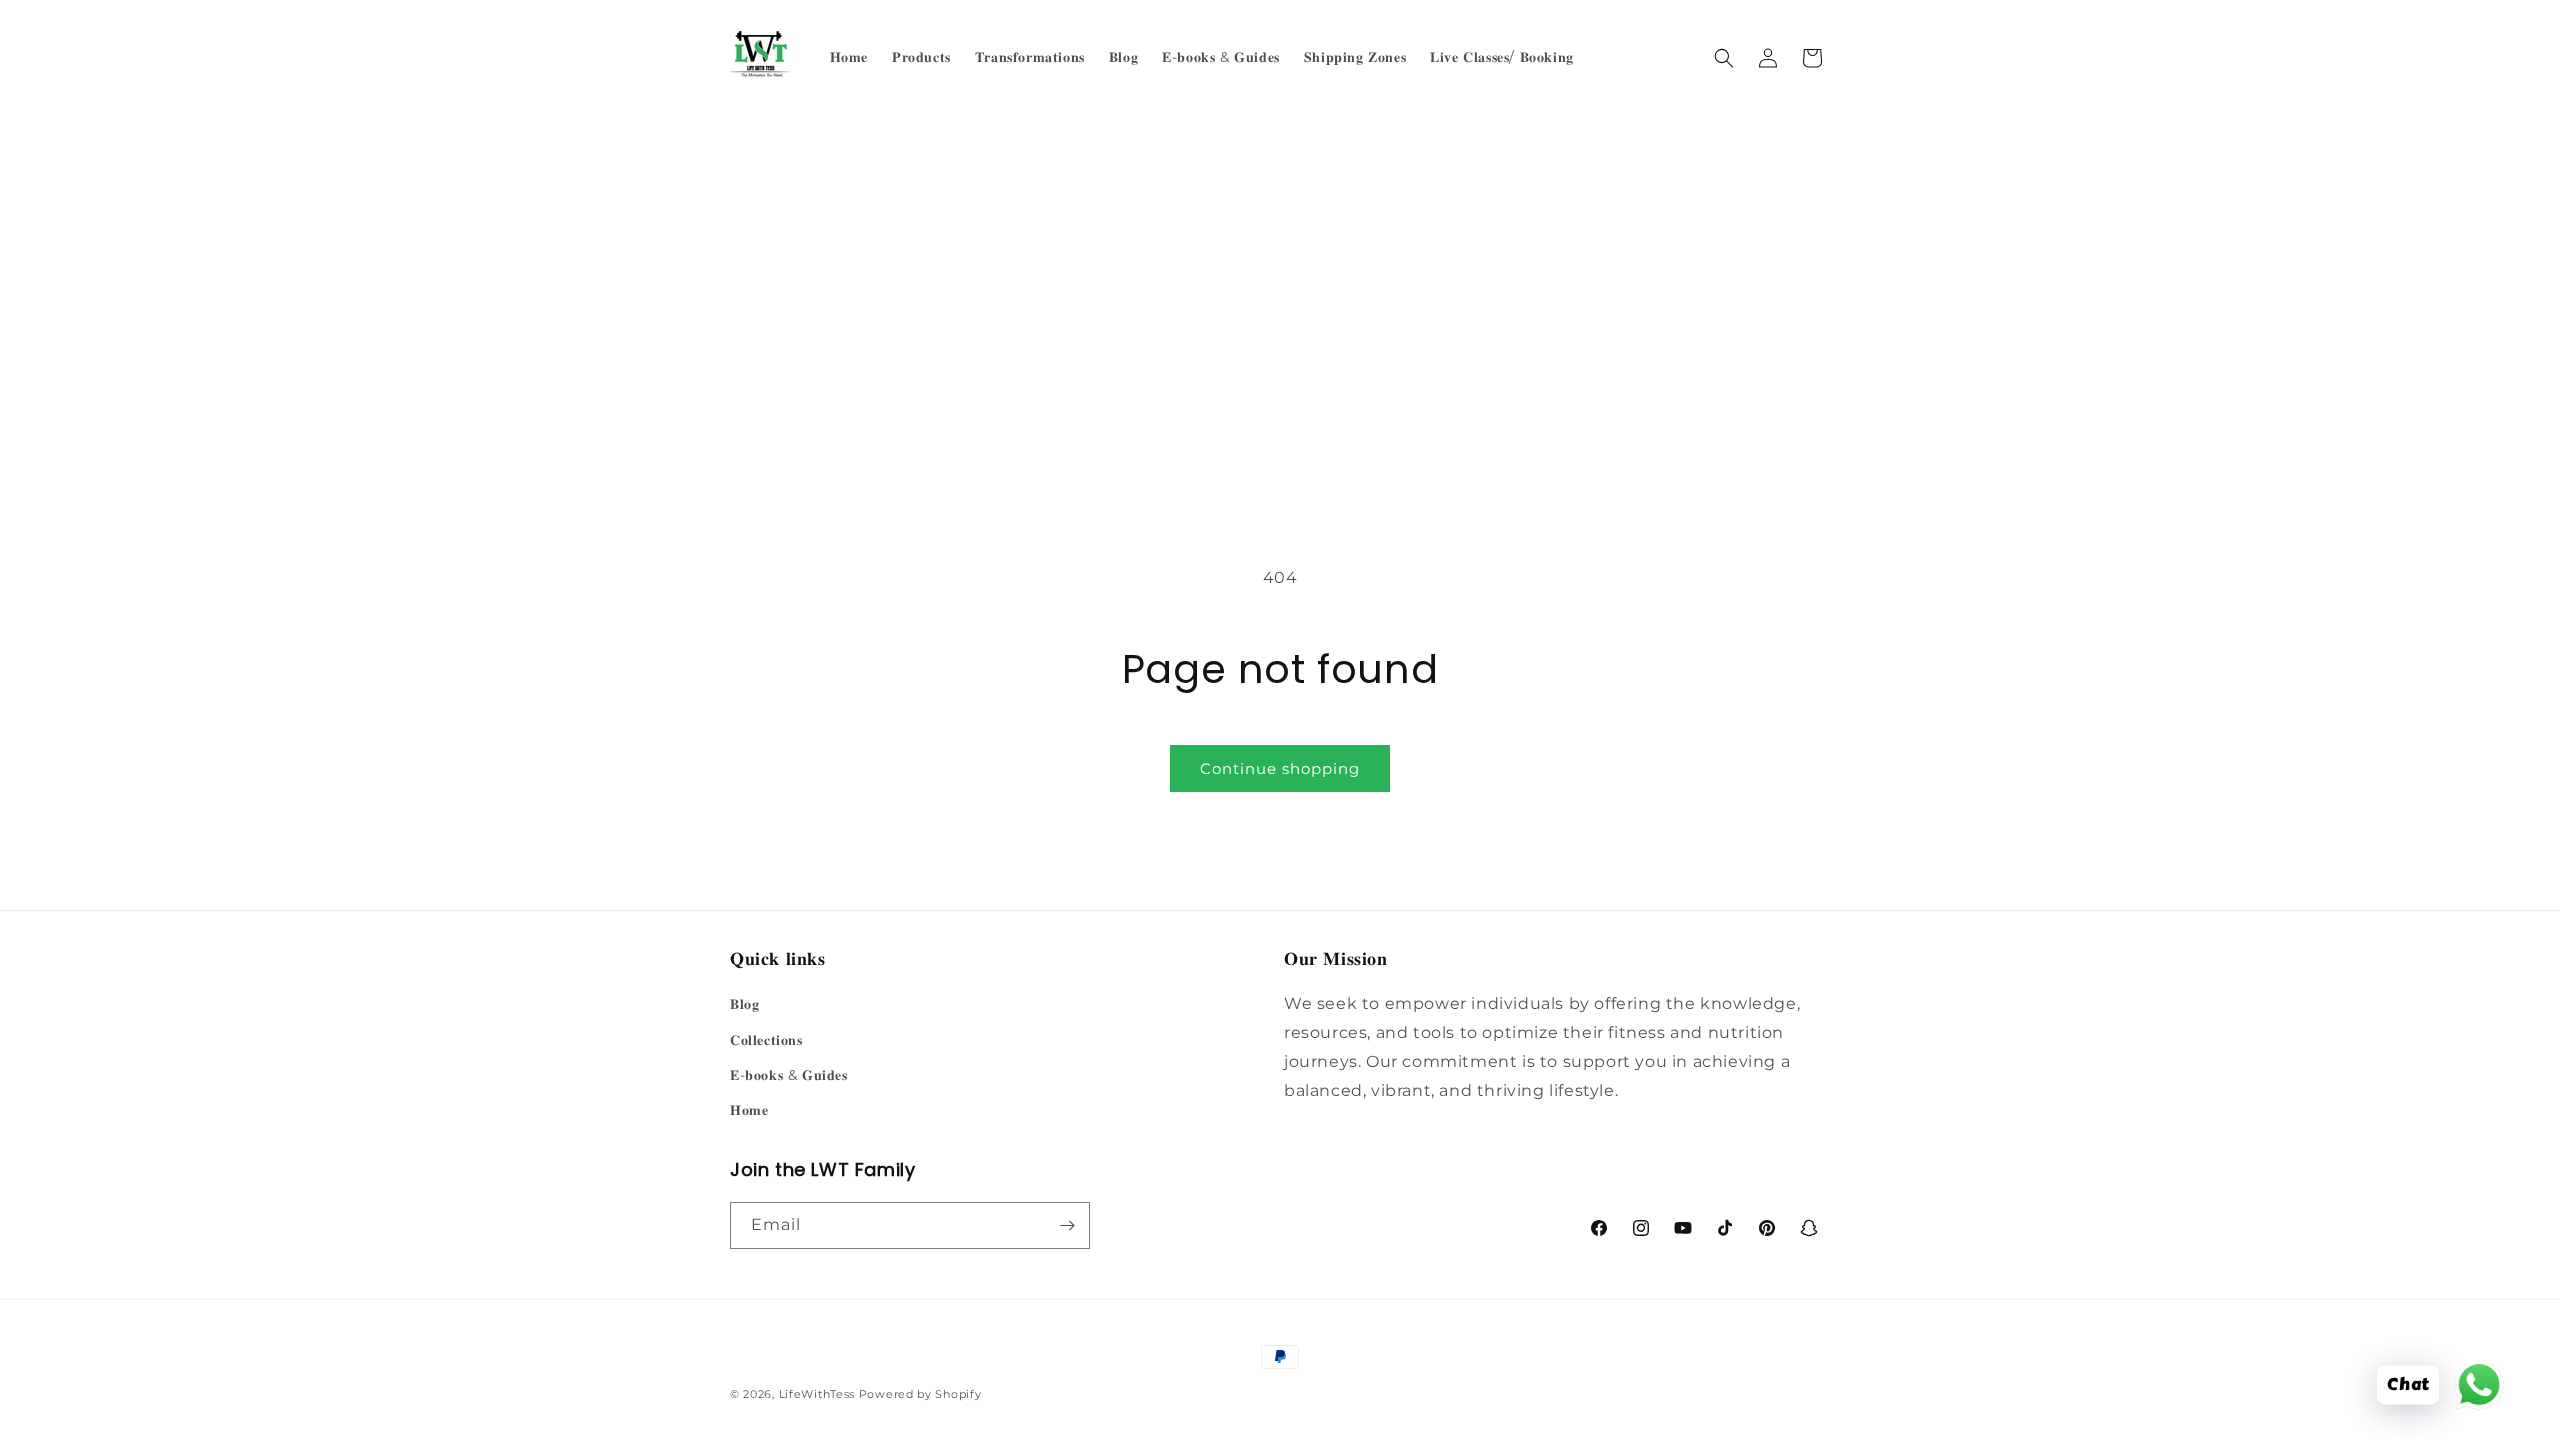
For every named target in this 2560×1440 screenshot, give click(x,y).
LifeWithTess (817, 1394)
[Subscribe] (1067, 1225)
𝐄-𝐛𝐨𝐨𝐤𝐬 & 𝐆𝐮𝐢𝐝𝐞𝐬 (789, 1075)
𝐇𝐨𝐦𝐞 (749, 1110)
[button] (1724, 58)
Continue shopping (1280, 768)
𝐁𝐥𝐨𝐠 (744, 1004)
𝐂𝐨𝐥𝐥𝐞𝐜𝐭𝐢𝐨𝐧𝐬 (766, 1040)
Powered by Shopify (920, 1394)
